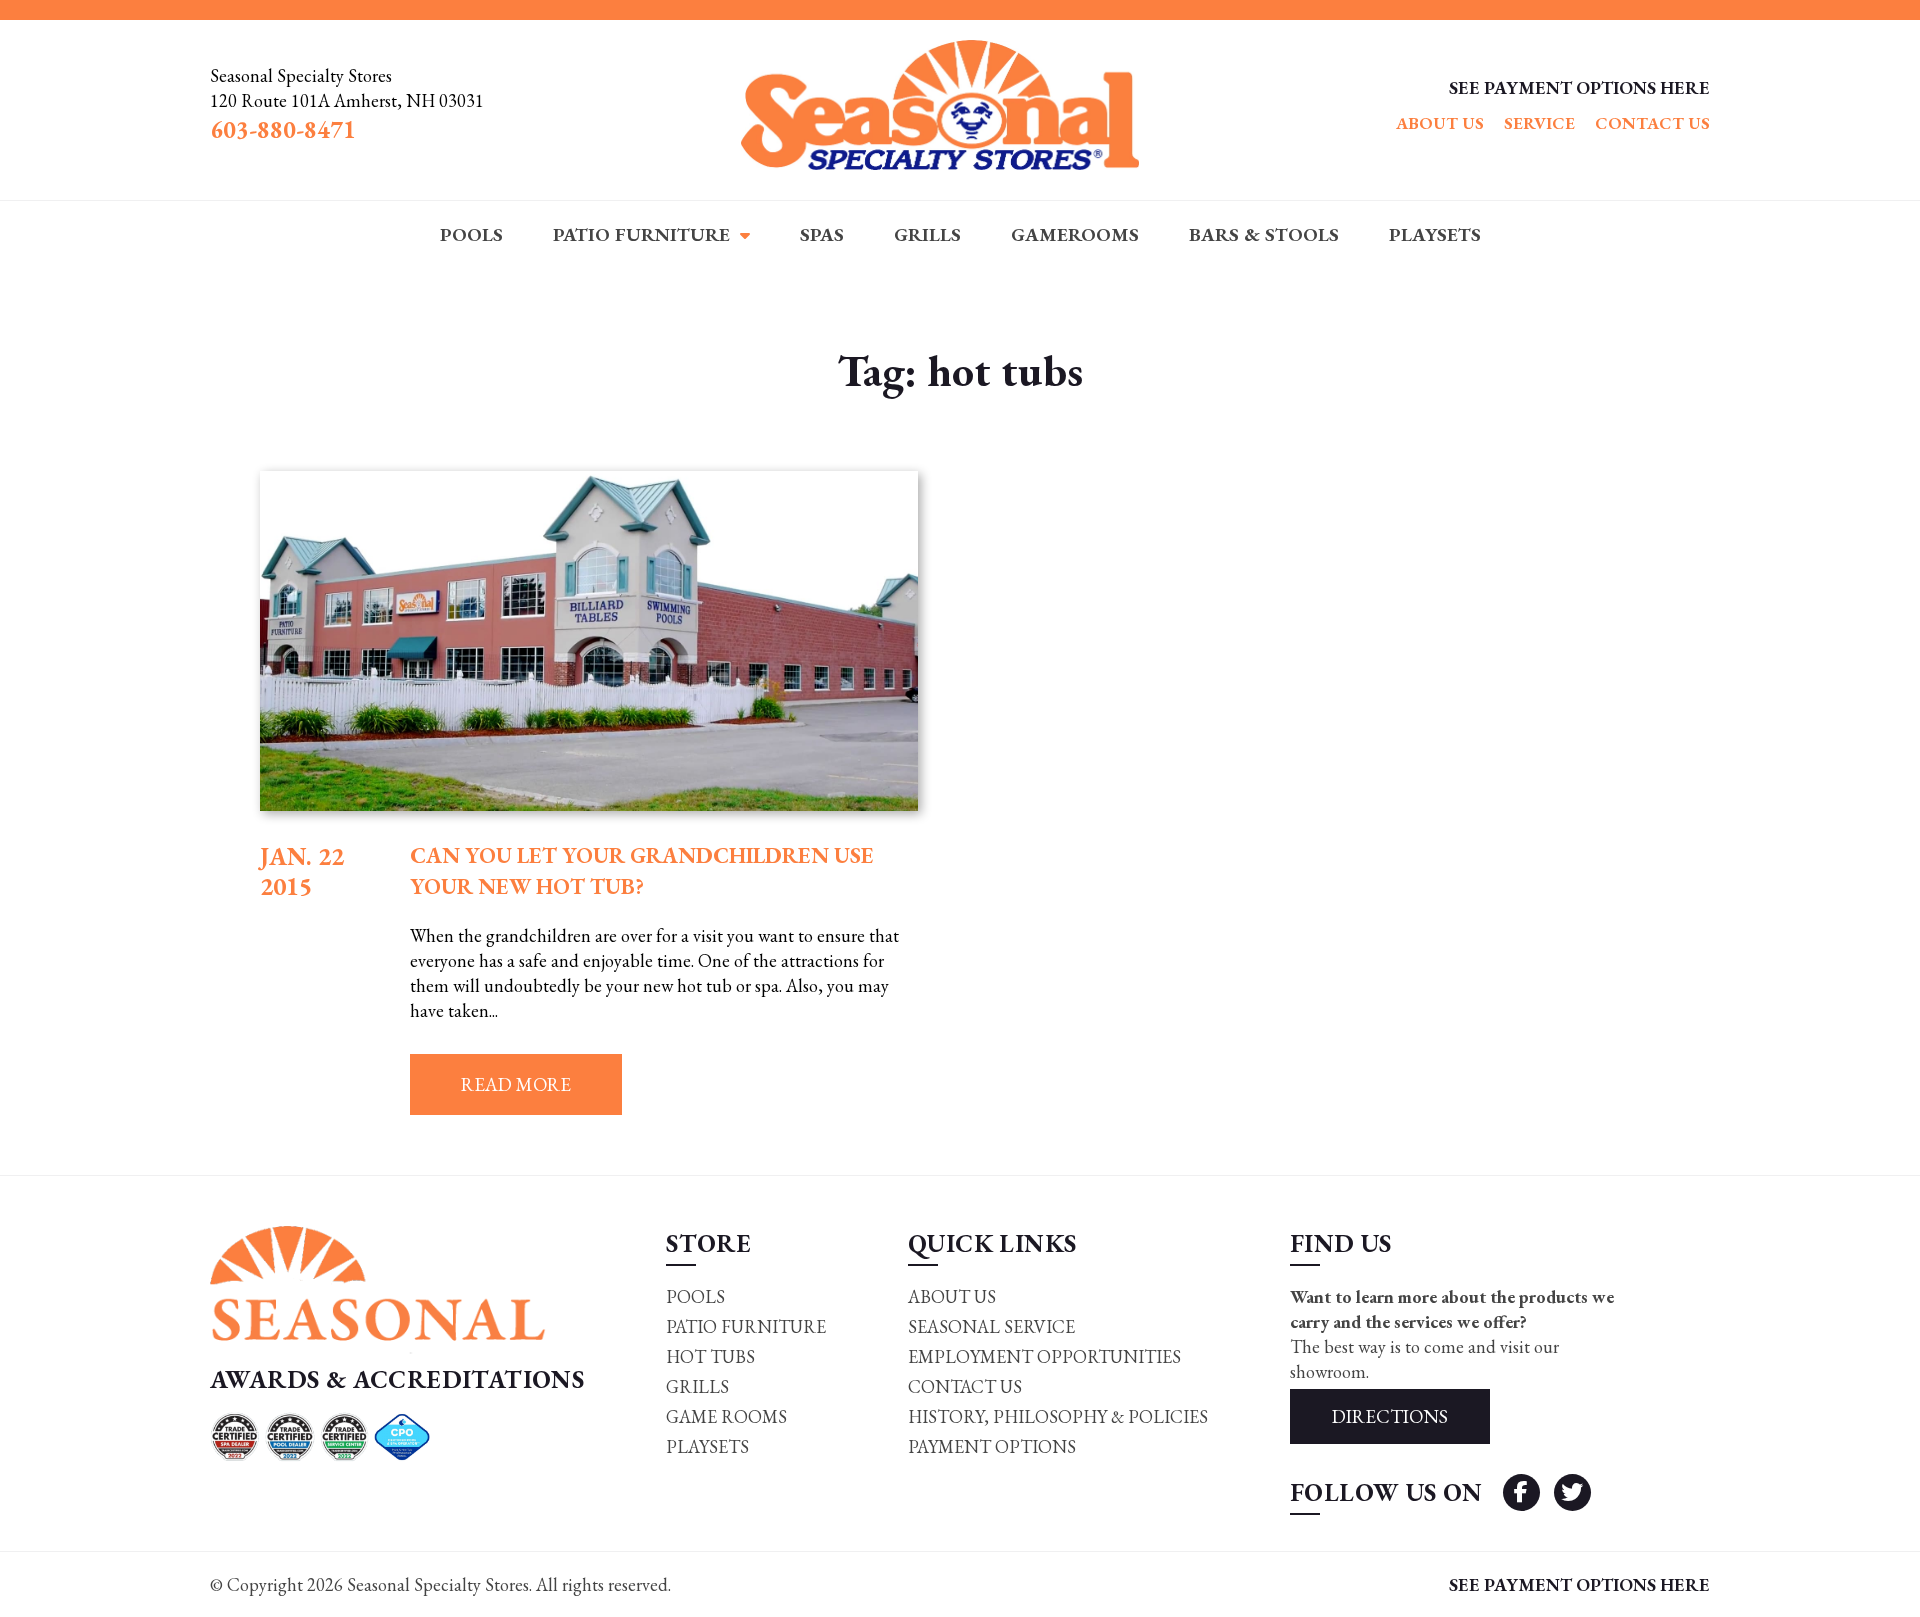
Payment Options (992, 1446)
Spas (822, 234)
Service (1539, 123)
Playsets (1435, 234)
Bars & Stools (1264, 234)
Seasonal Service (991, 1326)
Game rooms (726, 1416)
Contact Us (1652, 123)
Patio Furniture (641, 234)
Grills (927, 234)
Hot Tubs (710, 1356)
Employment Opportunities (1044, 1356)
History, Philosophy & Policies (1058, 1416)
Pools (471, 234)
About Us (1440, 123)
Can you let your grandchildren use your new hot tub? (642, 871)
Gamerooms (1075, 234)
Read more (516, 1084)
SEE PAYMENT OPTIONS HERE (1579, 87)
